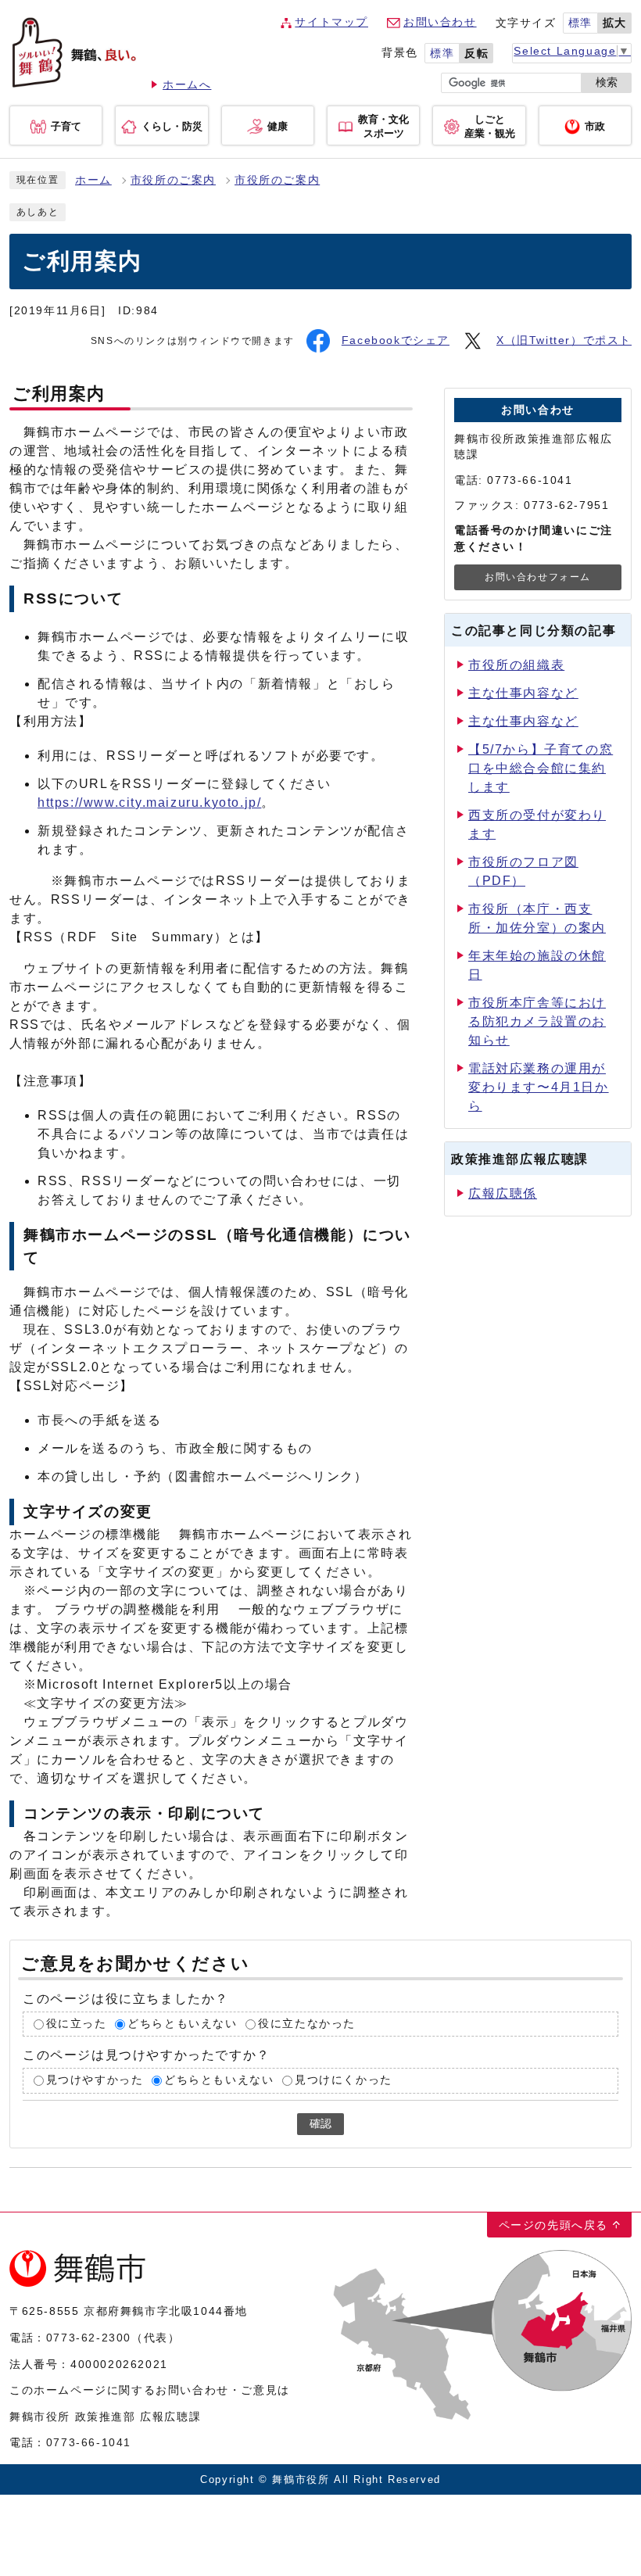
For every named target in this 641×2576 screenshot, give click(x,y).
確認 (320, 2124)
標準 (580, 23)
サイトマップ (331, 22)
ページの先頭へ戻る (553, 2225)
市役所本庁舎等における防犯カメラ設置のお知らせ (537, 1021)
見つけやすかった (95, 2081)
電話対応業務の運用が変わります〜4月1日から (539, 1087)
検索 (607, 82)
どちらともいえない (182, 2024)
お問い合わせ (440, 22)
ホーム (93, 180)
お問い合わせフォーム (538, 577)
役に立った (77, 2024)
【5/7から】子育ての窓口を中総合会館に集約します (541, 768)
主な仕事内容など (523, 693)
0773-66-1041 (89, 2442)
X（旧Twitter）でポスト (564, 340)
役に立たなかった (307, 2024)
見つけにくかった (344, 2081)
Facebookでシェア (396, 340)
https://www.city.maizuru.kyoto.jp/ (149, 803)
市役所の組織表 (516, 665)
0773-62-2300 (89, 2338)
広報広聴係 (503, 1193)
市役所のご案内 (173, 180)
